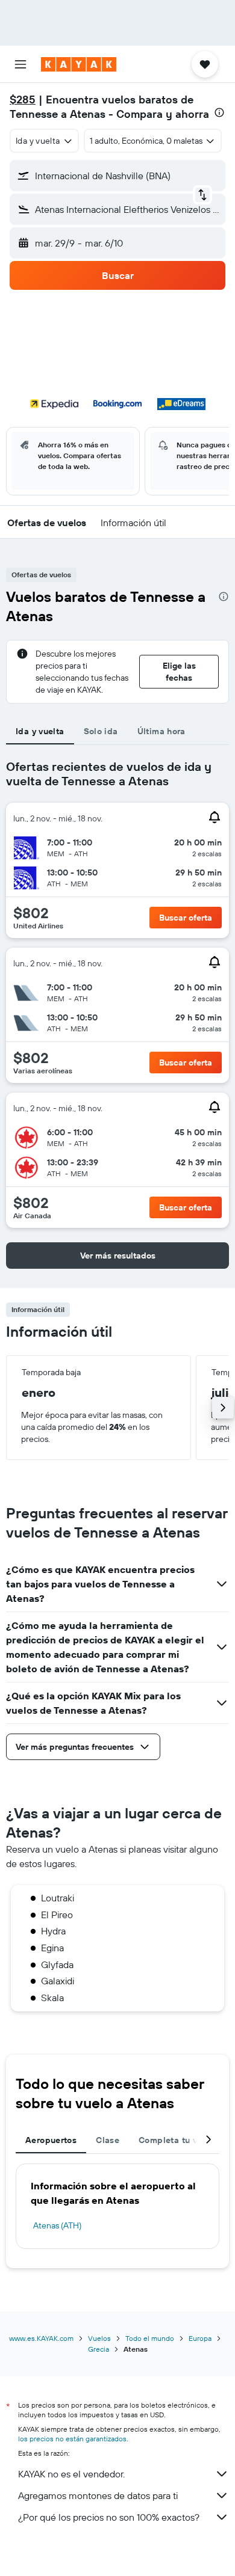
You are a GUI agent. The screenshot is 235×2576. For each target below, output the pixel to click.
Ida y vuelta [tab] (40, 731)
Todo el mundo (150, 2338)
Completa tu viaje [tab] (175, 2140)
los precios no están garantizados (72, 2439)
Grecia (99, 2349)
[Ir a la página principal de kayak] (79, 64)
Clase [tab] (108, 2140)
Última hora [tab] (161, 731)
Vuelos (99, 2338)
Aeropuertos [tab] (51, 2140)
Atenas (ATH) (57, 2225)
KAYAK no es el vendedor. (71, 2474)
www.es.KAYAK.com (41, 2338)
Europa (200, 2338)
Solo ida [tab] (101, 731)
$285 (23, 100)
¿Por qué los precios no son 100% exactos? (109, 2517)
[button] (20, 64)
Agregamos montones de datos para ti (98, 2495)
